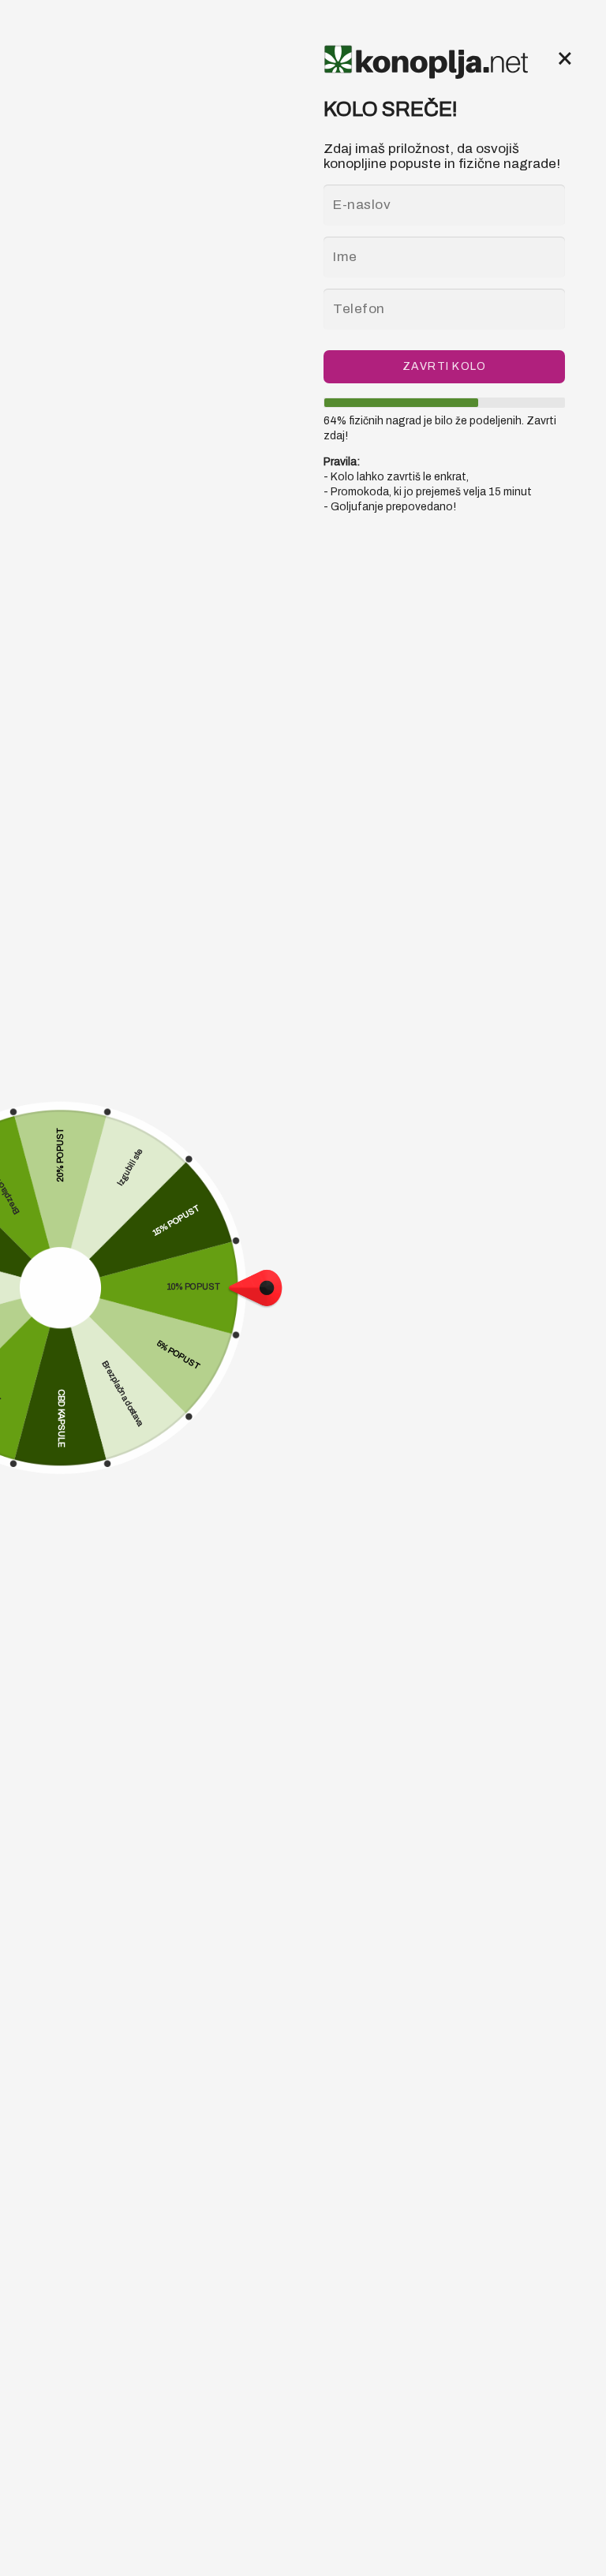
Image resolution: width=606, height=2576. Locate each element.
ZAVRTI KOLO (445, 366)
